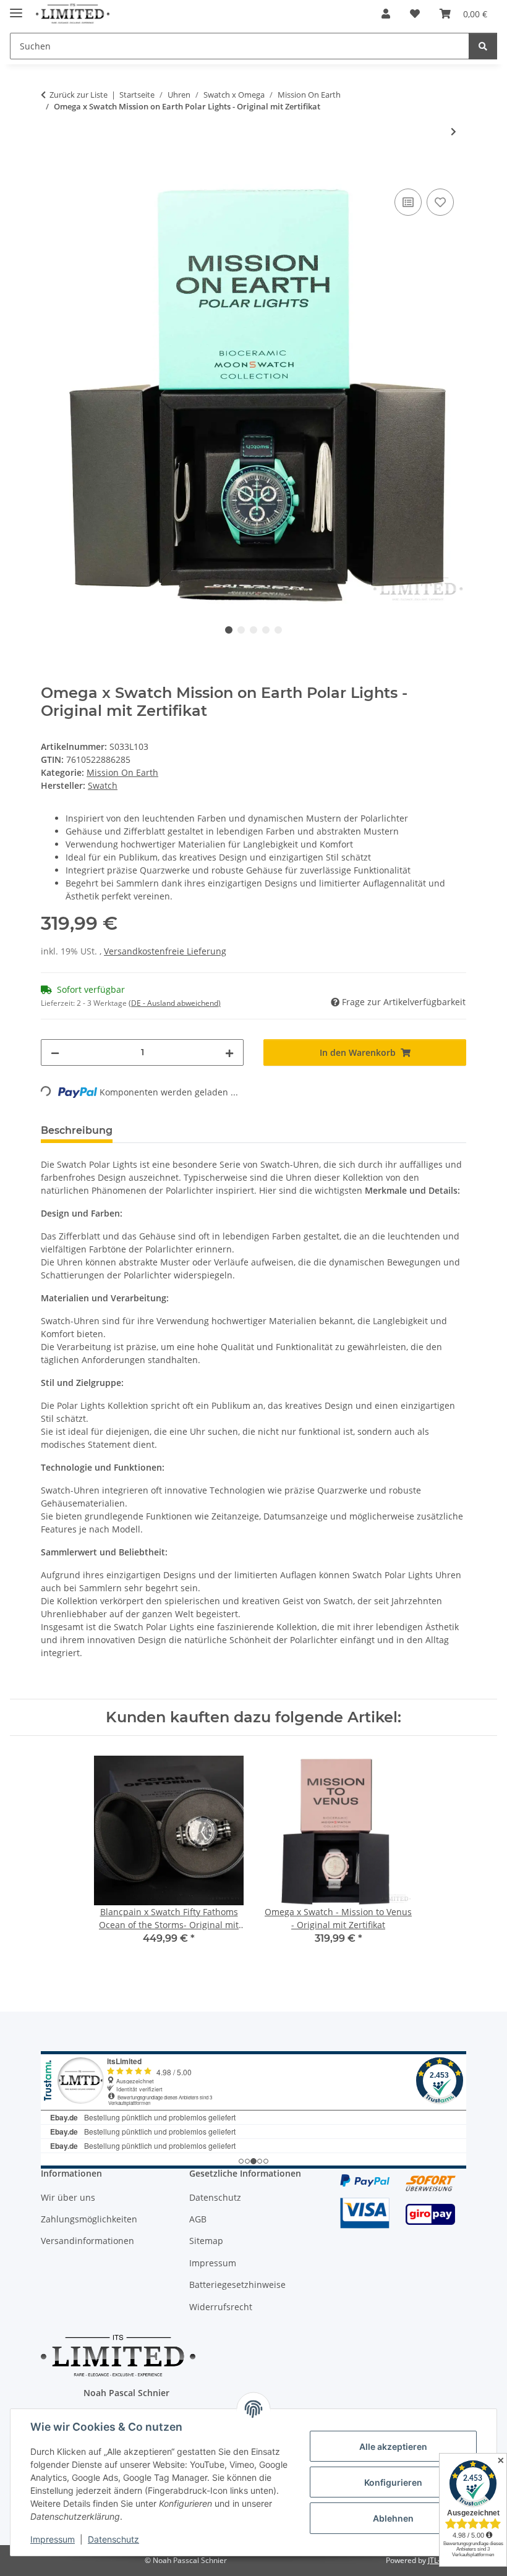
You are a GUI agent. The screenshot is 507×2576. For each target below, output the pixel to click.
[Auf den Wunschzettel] (440, 202)
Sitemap (206, 2241)
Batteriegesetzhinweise (237, 2285)
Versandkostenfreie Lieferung (165, 951)
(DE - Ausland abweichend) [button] (175, 1003)
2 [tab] (241, 630)
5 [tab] (278, 630)
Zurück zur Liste (79, 95)
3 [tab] (253, 630)
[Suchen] (483, 46)
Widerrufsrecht (221, 2307)
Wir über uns (68, 2197)
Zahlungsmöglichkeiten (89, 2219)
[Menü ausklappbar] (16, 8)
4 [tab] (266, 630)
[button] (386, 14)
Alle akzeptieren (393, 2446)
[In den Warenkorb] (51, 172)
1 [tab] (229, 630)
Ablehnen (393, 2518)
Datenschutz (113, 2539)
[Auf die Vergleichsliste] (408, 202)
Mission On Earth (122, 772)
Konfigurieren (393, 2482)
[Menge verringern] (55, 1052)
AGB (198, 2219)
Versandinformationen (87, 2241)
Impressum (53, 2539)
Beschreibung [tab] (77, 1130)
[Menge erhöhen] (229, 1052)
